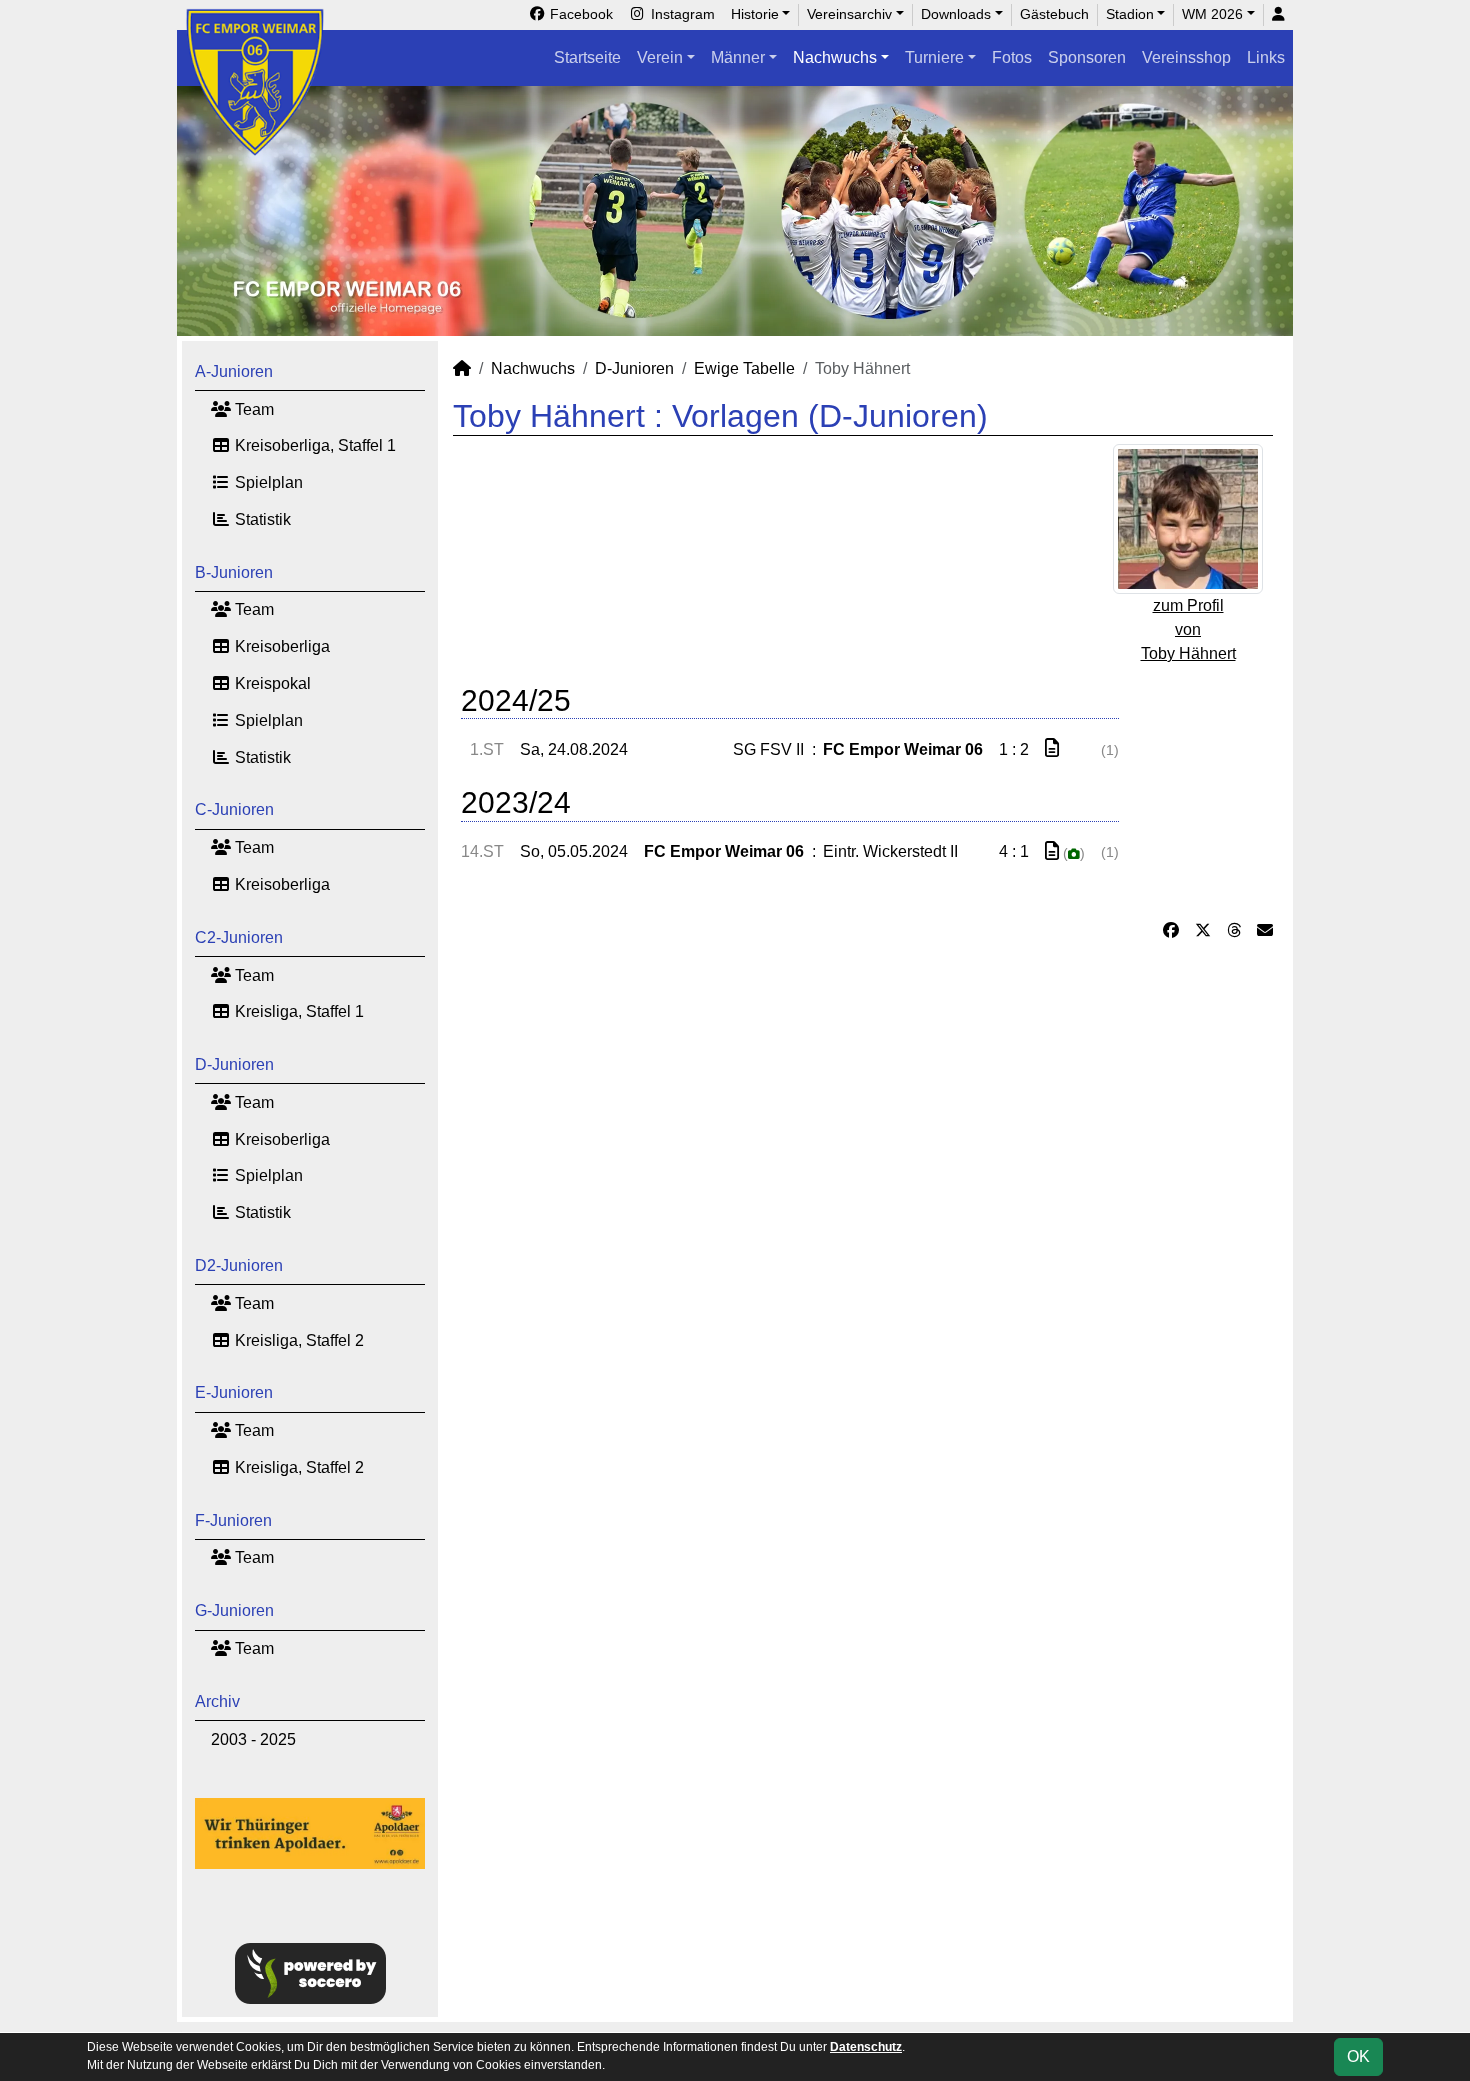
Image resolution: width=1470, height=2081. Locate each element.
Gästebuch (1054, 14)
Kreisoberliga (280, 646)
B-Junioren (234, 572)
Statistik (261, 519)
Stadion (1130, 14)
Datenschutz (866, 2047)
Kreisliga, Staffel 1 (297, 1011)
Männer (738, 57)
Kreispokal (271, 683)
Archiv (217, 1701)
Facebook (579, 14)
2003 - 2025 (253, 1739)
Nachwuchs (835, 57)
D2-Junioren (239, 1265)
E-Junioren (234, 1392)
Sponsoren (1087, 57)
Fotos (1012, 57)
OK (1358, 2056)
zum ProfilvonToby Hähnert (1188, 629)
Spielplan (267, 482)
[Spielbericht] (1052, 748)
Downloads (956, 14)
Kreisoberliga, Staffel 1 (313, 445)
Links (1266, 57)
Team (252, 409)
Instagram (681, 14)
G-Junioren (234, 1610)
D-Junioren (234, 1064)
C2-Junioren (239, 937)
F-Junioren (233, 1520)
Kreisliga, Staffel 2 (297, 1340)
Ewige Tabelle (744, 368)
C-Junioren (234, 809)
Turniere (934, 57)
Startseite (587, 57)
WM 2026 (1212, 14)
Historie (755, 14)
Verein (660, 57)
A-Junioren (234, 371)
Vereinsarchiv (849, 14)
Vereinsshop (1186, 57)
